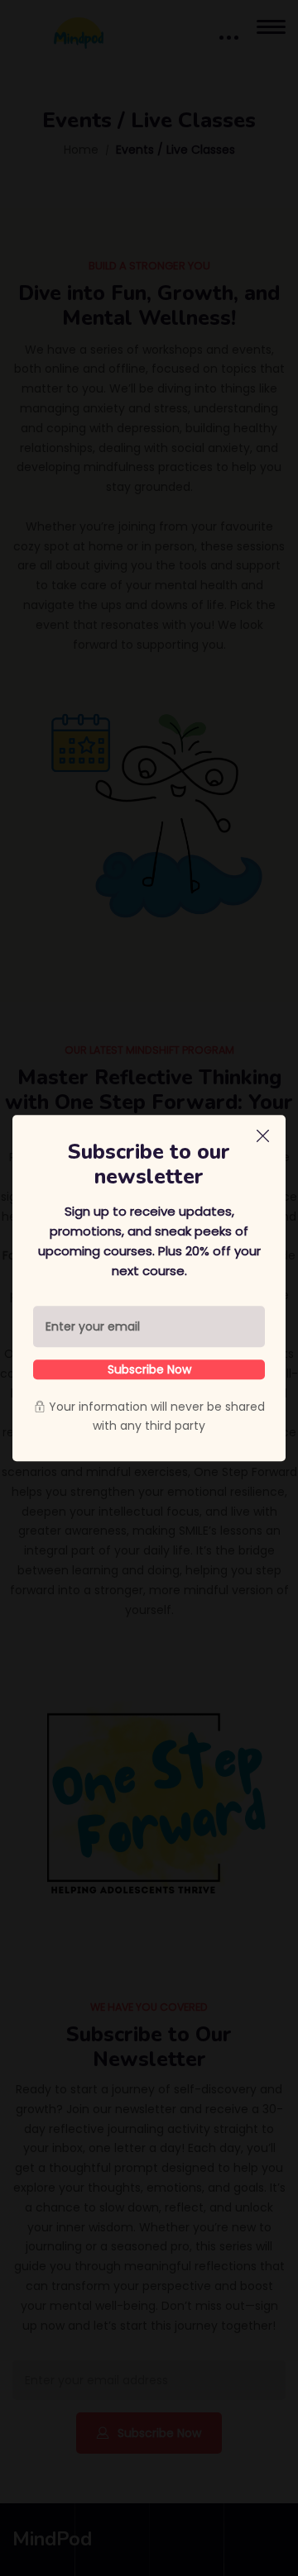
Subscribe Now (149, 1369)
